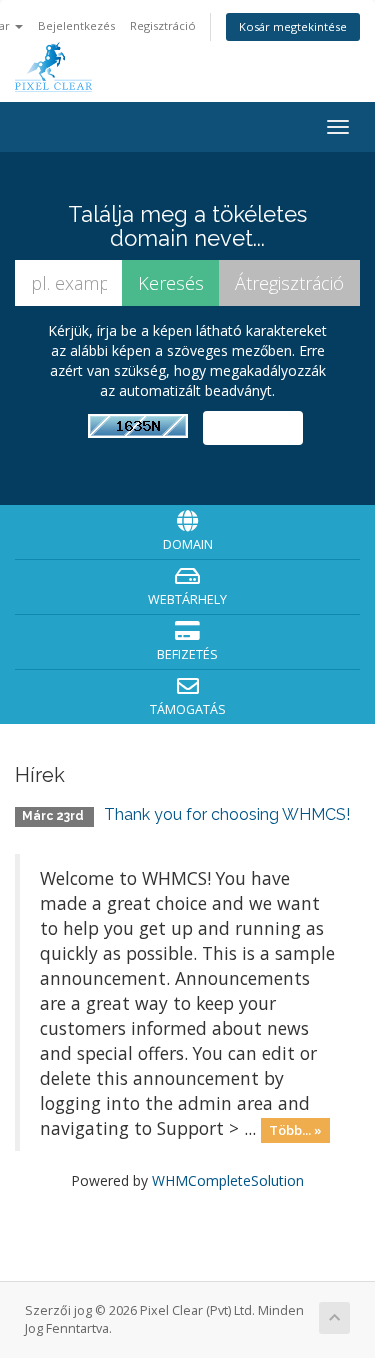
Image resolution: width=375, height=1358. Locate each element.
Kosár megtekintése (293, 26)
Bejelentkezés (76, 25)
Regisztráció (163, 25)
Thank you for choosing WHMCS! (227, 814)
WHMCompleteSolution (228, 1180)
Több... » (295, 1130)
